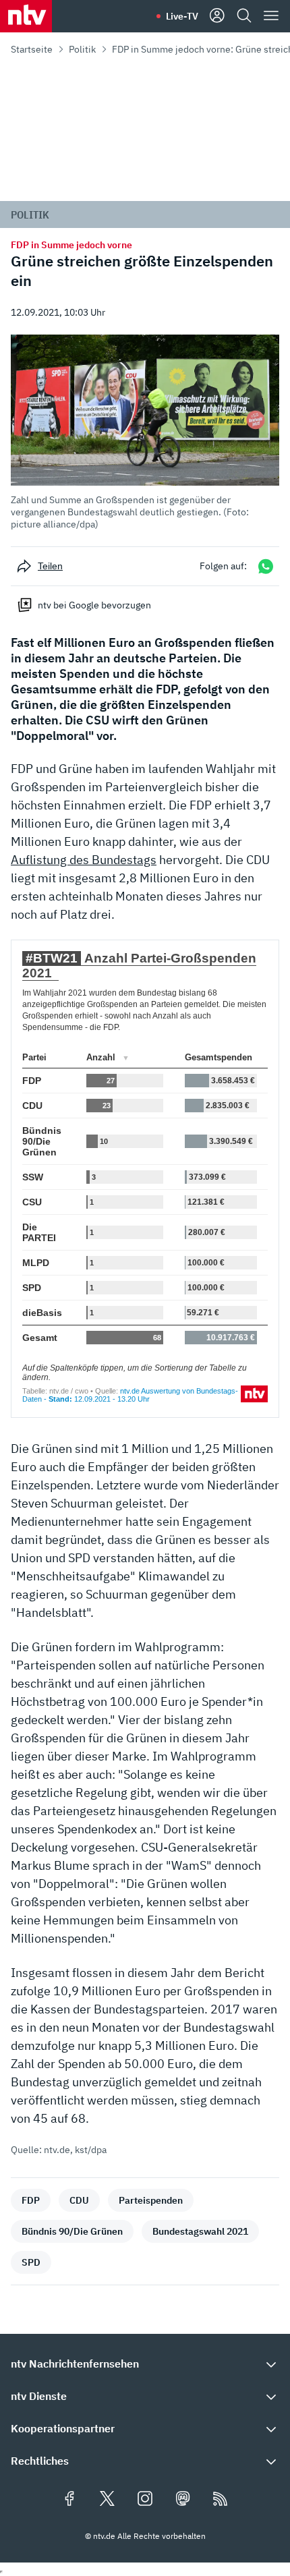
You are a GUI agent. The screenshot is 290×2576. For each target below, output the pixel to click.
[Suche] (244, 16)
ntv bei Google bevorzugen (94, 605)
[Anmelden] (217, 16)
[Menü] (271, 16)
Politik (82, 49)
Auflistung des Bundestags (84, 860)
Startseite (32, 49)
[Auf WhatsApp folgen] (266, 566)
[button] (145, 432)
